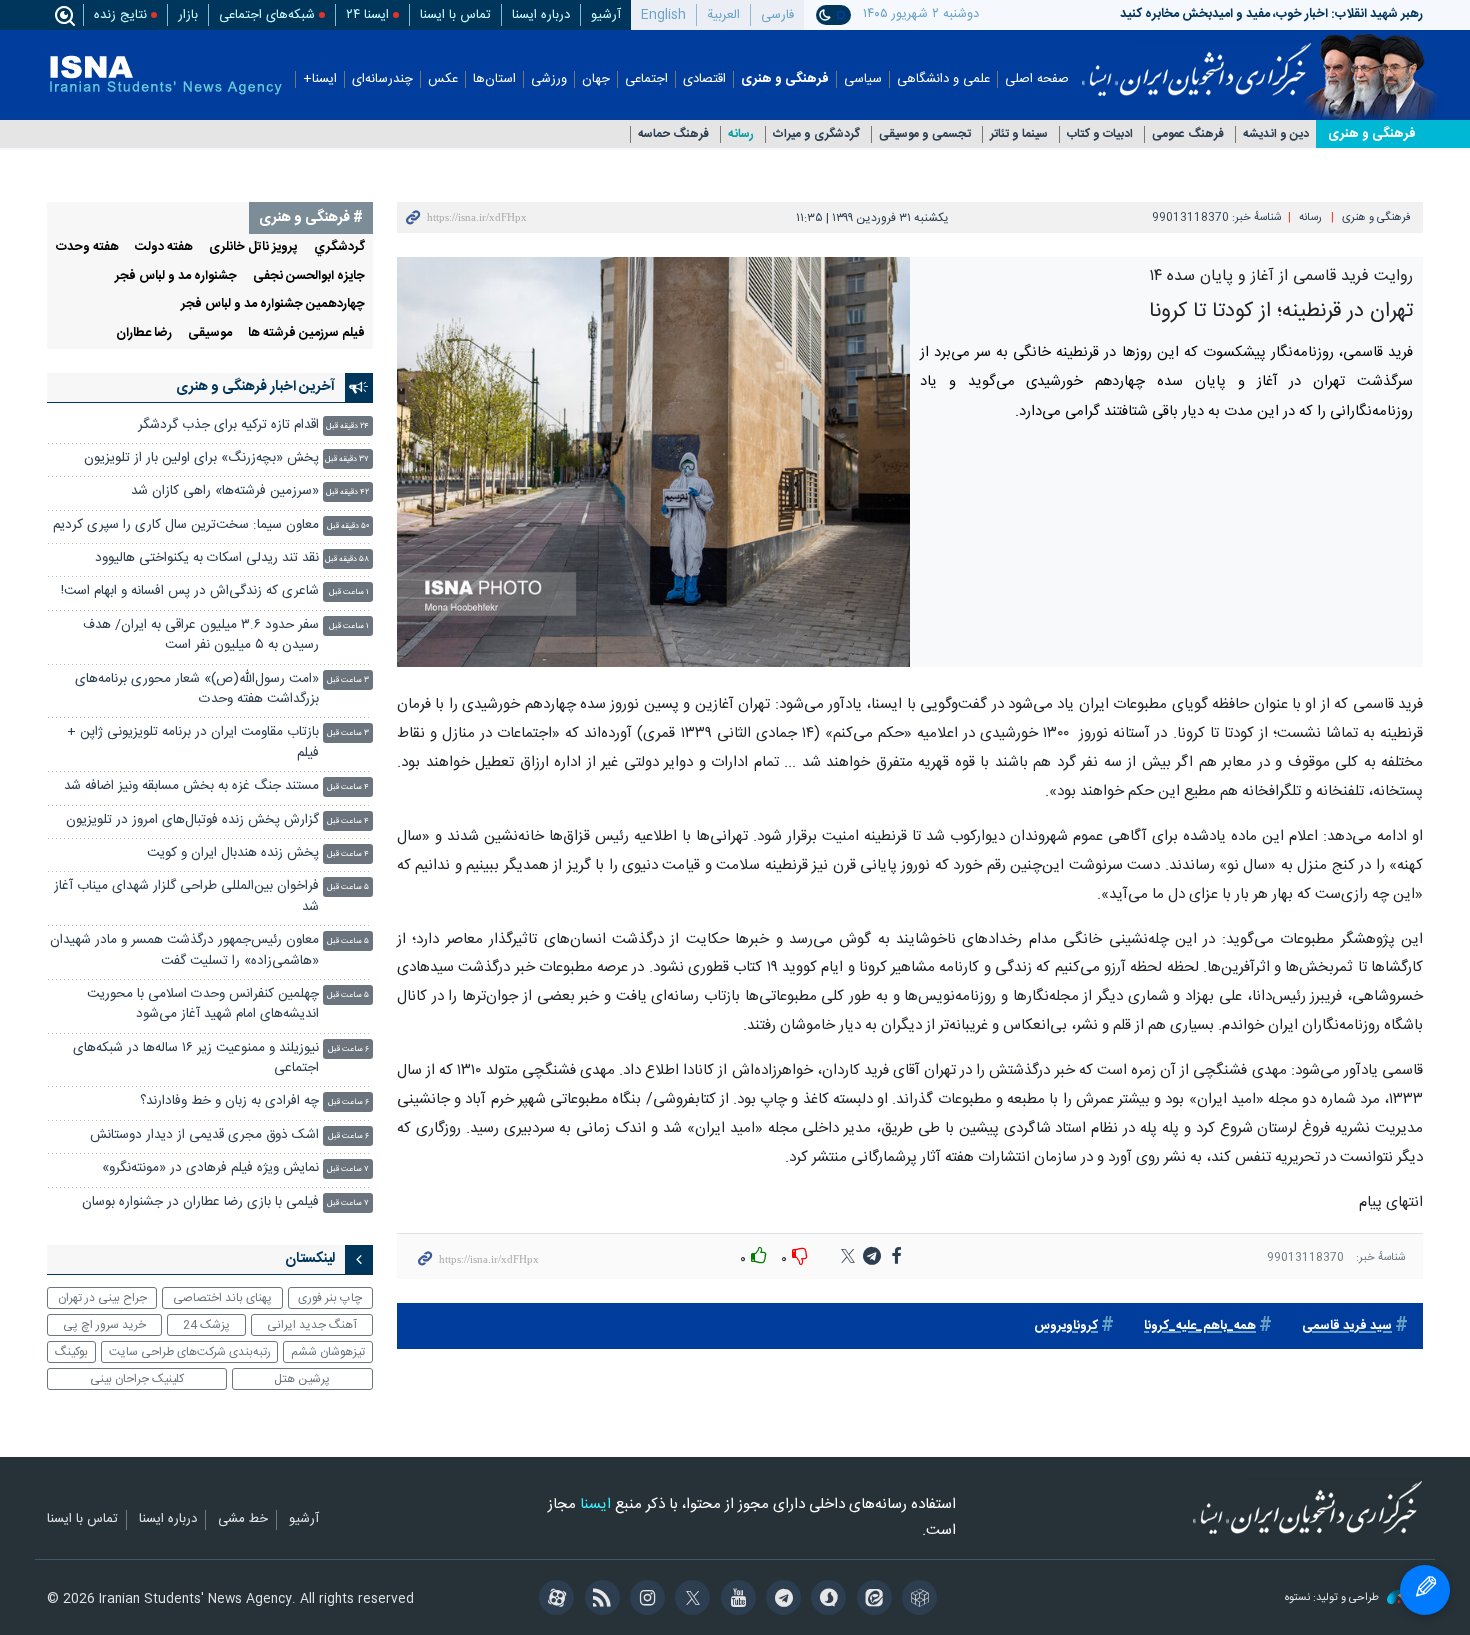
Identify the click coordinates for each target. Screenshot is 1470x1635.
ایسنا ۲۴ (367, 15)
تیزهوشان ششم (328, 1352)
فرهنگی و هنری (785, 79)
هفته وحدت (87, 247)
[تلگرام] (780, 1600)
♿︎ (1425, 1590)
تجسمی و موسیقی (925, 134)
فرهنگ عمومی (1188, 134)
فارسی (777, 15)
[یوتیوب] (734, 1600)
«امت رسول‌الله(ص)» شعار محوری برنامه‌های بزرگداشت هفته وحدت (197, 689)
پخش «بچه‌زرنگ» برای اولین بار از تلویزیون (201, 458)
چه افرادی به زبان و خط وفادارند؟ (229, 1101)
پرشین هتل (302, 1379)
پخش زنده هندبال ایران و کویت (233, 853)
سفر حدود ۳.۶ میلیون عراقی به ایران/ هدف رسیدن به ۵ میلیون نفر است (201, 635)
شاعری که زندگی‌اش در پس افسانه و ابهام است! (190, 591)
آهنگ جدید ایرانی (312, 1325)
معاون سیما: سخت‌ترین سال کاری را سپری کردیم (186, 525)
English (663, 15)
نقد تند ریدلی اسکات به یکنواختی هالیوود (207, 558)
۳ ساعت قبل (348, 680)
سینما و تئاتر (1019, 134)
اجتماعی (646, 79)
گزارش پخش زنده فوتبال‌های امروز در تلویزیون (192, 820)
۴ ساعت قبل (348, 787)
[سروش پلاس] (825, 1600)
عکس (443, 79)
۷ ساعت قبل (348, 1169)
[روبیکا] (916, 1600)
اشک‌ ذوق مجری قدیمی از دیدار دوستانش (204, 1135)
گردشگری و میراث (816, 134)
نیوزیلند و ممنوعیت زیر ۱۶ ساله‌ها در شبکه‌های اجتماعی (196, 1058)
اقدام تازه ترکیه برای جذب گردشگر (228, 425)
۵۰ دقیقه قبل (348, 526)
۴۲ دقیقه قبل (347, 492)
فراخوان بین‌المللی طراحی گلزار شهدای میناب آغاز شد (186, 896)
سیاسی (863, 79)
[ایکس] (689, 1600)
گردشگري (339, 247)
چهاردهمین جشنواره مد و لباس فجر (273, 304)
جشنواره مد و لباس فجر (176, 276)
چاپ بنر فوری (330, 1298)
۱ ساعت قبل (349, 592)
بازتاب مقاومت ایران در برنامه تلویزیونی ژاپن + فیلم (193, 742)
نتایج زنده (120, 15)
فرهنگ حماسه (673, 134)
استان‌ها (494, 79)
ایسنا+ (320, 79)
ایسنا (1196, 63)
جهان (596, 79)
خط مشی (243, 1520)
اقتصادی (704, 79)
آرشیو (606, 15)
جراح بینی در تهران (102, 1298)
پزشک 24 (206, 1325)
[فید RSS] (598, 1600)
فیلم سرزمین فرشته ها (306, 333)
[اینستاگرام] (644, 1600)
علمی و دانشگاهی (943, 79)
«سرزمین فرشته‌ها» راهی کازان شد (225, 491)
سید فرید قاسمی (1347, 1326)
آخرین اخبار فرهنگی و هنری (255, 387)
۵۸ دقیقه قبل (347, 559)
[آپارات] (553, 1600)
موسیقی (210, 333)
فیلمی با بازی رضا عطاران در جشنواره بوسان (200, 1202)
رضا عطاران (144, 333)
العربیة (723, 15)
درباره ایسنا (541, 15)
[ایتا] (870, 1600)
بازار (188, 15)
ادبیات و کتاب (1100, 134)
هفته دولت (164, 247)
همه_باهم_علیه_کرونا (1200, 1326)
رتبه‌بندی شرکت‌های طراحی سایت (190, 1352)
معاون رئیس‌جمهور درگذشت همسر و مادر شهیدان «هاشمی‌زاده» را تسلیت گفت (184, 950)
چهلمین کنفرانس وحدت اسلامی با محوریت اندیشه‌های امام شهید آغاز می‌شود (203, 1004)
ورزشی (549, 79)
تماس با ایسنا (455, 15)
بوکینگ (71, 1352)
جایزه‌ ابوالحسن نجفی (309, 276)
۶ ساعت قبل (348, 1049)
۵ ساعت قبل (348, 887)
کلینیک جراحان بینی (137, 1379)
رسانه (741, 134)
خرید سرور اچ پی (104, 1325)
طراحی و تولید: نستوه (1333, 1598)
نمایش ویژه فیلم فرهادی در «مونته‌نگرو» (210, 1168)
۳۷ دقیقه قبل (347, 459)
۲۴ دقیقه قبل (347, 426)
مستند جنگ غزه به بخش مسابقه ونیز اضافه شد (191, 786)
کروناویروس (1066, 1326)
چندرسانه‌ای (382, 79)
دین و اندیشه (1276, 134)
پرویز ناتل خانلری (253, 247)
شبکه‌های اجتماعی (267, 15)
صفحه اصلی (1037, 79)
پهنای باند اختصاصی (222, 1298)
